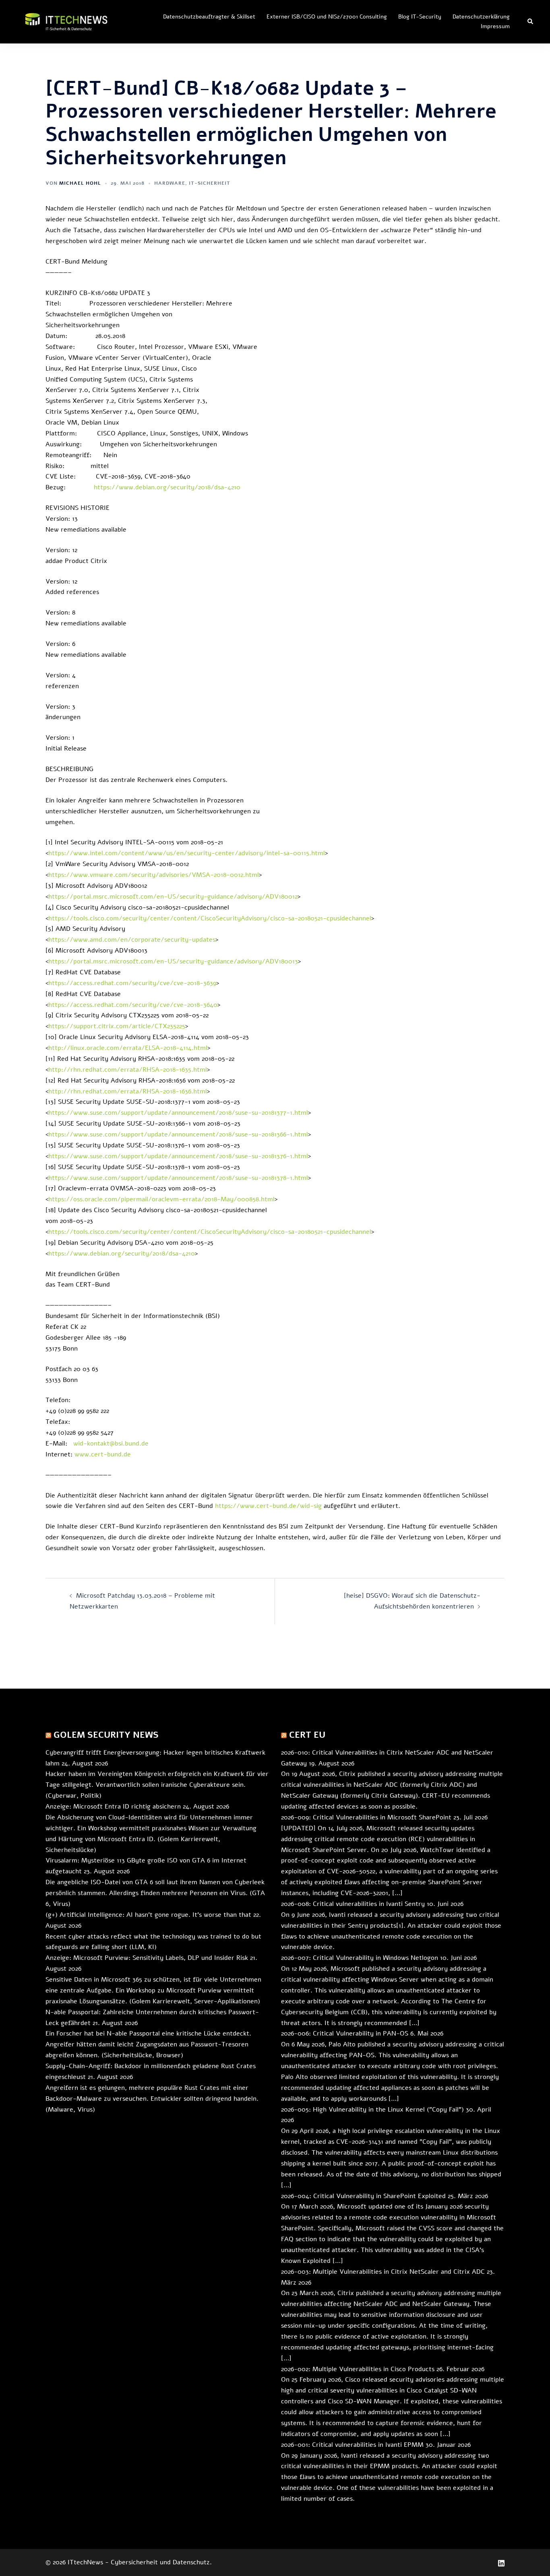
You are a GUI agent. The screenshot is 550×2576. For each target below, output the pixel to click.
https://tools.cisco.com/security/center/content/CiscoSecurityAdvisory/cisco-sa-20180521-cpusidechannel (210, 918)
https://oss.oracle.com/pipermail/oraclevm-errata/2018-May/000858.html (161, 1199)
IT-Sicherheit (210, 183)
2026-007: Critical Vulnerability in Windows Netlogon (360, 1958)
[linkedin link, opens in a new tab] (501, 2562)
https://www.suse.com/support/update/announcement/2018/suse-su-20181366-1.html (178, 1134)
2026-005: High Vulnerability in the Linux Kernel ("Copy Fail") (372, 2110)
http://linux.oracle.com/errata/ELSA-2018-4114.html (128, 1048)
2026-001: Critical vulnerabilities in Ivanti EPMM (352, 2445)
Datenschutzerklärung (481, 17)
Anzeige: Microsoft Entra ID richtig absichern (113, 1807)
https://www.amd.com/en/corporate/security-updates (132, 940)
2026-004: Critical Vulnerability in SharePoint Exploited (363, 2196)
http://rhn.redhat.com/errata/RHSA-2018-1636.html (128, 1091)
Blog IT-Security (420, 17)
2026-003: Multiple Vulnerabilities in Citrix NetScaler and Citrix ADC (383, 2272)
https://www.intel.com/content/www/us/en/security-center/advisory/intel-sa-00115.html (187, 853)
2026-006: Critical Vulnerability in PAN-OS (345, 2034)
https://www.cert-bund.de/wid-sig (268, 1506)
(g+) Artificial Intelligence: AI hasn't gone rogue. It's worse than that (148, 1915)
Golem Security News (106, 1735)
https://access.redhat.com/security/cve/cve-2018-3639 (132, 983)
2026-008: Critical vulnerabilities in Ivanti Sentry (353, 1904)
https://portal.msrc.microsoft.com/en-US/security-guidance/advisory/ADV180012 (173, 897)
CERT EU (307, 1735)
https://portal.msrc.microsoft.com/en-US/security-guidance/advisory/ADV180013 (173, 961)
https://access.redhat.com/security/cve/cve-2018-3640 (133, 1005)
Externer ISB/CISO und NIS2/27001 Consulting (327, 17)
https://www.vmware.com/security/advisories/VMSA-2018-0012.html (154, 875)
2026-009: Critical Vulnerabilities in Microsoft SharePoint (366, 1817)
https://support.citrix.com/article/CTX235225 (117, 1026)
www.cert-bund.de (103, 1454)
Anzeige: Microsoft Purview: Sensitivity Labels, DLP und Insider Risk (147, 1958)
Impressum (495, 26)
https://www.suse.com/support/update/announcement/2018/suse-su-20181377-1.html (178, 1113)
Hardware (170, 183)
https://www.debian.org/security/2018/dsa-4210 (167, 487)
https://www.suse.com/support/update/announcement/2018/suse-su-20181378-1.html (178, 1178)
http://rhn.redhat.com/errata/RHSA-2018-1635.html (128, 1070)
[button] (531, 22)
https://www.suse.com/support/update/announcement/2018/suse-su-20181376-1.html (178, 1156)
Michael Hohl (80, 183)
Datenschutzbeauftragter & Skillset (209, 17)
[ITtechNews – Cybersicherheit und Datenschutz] (66, 21)
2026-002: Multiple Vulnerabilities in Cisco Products (358, 2369)
